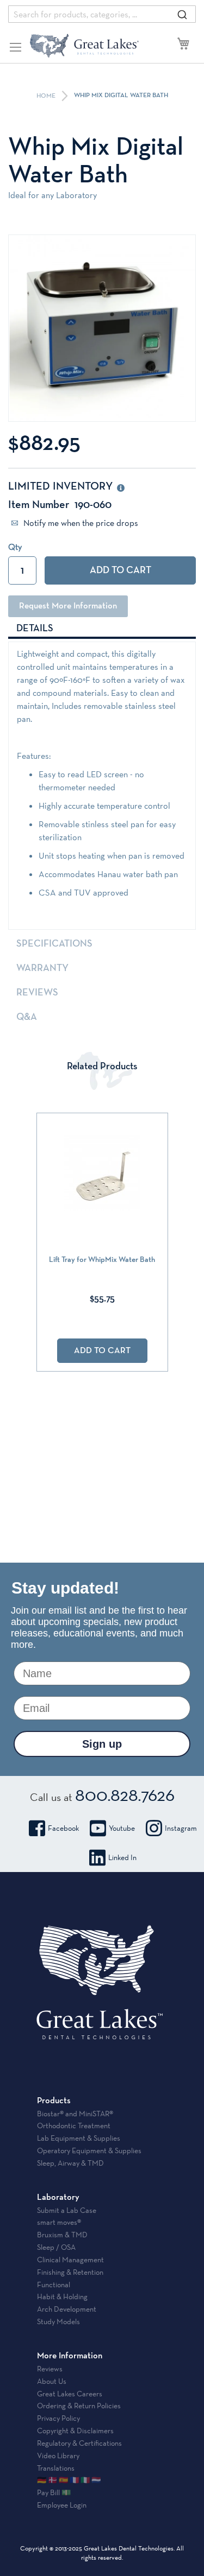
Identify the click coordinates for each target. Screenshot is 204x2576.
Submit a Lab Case (67, 2210)
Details (35, 629)
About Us (52, 2381)
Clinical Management (70, 2260)
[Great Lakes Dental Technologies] (84, 46)
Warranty (42, 968)
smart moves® (59, 2222)
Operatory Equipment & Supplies (89, 2150)
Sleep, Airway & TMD (70, 2163)
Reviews (37, 993)
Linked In (122, 1857)
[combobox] (102, 14)
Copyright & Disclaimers (75, 2431)
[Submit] (182, 14)
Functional (54, 2285)
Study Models (58, 2321)
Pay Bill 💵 (54, 2492)
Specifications (54, 944)
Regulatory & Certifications (79, 2443)
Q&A (27, 1017)
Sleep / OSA (56, 2247)
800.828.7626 (125, 1794)
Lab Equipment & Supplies (79, 2138)
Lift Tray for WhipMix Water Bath (102, 1260)
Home (47, 96)
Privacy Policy (58, 2418)
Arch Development (67, 2309)
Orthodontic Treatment (74, 2125)
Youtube (122, 1828)
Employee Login (62, 2505)
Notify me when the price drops (80, 523)
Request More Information (68, 606)
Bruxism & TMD (62, 2235)
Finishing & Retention (70, 2272)
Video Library (58, 2456)
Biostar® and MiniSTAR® (75, 2114)
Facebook (63, 1828)
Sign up (102, 1744)
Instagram (181, 1828)
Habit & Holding (62, 2296)
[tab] (102, 628)
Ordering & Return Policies (79, 2406)
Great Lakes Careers (70, 2394)
